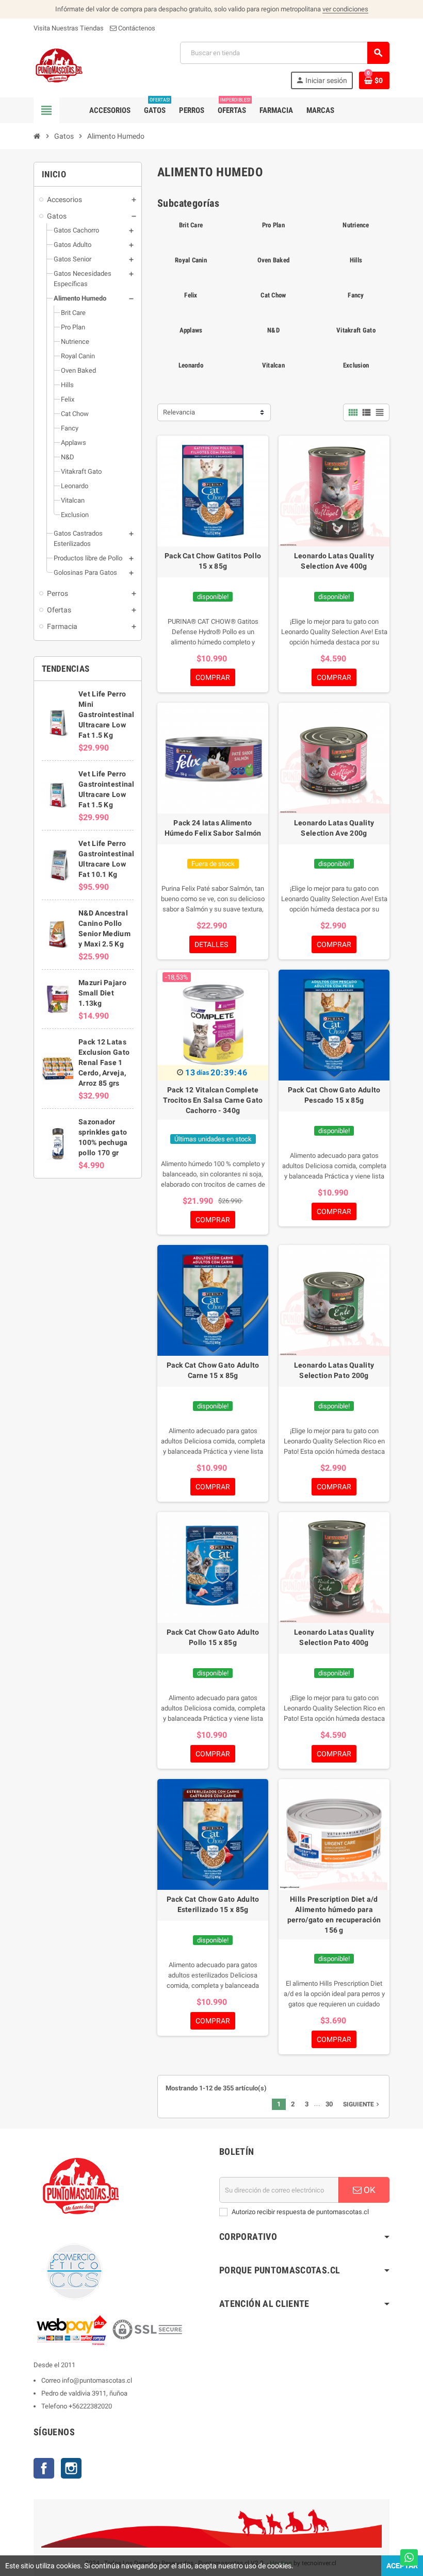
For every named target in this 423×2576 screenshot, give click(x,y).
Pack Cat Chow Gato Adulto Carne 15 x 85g (213, 1370)
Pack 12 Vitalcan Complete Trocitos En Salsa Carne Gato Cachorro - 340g (213, 1100)
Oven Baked (274, 260)
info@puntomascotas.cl (97, 2380)
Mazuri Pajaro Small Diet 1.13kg (102, 993)
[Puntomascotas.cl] (59, 65)
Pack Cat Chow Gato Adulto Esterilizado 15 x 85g (213, 1904)
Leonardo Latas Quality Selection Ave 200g (334, 828)
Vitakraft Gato (356, 330)
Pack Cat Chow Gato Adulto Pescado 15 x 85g (334, 1095)
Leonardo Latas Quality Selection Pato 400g (334, 1637)
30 (329, 2104)
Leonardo (191, 365)
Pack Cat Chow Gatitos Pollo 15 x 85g (213, 561)
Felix (191, 295)
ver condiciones (345, 9)
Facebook (44, 2468)
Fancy (356, 295)
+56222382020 (90, 2406)
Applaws (191, 330)
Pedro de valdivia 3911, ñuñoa (84, 2393)
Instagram (71, 2468)
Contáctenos (136, 28)
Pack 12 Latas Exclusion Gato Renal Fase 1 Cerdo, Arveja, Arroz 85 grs (104, 1062)
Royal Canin (191, 260)
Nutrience (356, 225)
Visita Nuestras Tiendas (69, 28)
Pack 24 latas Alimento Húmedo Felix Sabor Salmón (213, 828)
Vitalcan (273, 365)
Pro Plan (273, 225)
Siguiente (362, 2104)
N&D (273, 330)
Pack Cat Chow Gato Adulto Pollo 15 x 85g (213, 1637)
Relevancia (179, 412)
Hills (356, 260)
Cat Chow (273, 295)
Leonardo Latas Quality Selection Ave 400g (334, 561)
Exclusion (356, 365)
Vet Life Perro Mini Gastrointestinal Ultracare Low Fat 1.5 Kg (106, 714)
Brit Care (191, 225)
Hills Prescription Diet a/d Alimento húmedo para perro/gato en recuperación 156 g (334, 1915)
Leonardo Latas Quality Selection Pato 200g (334, 1370)
